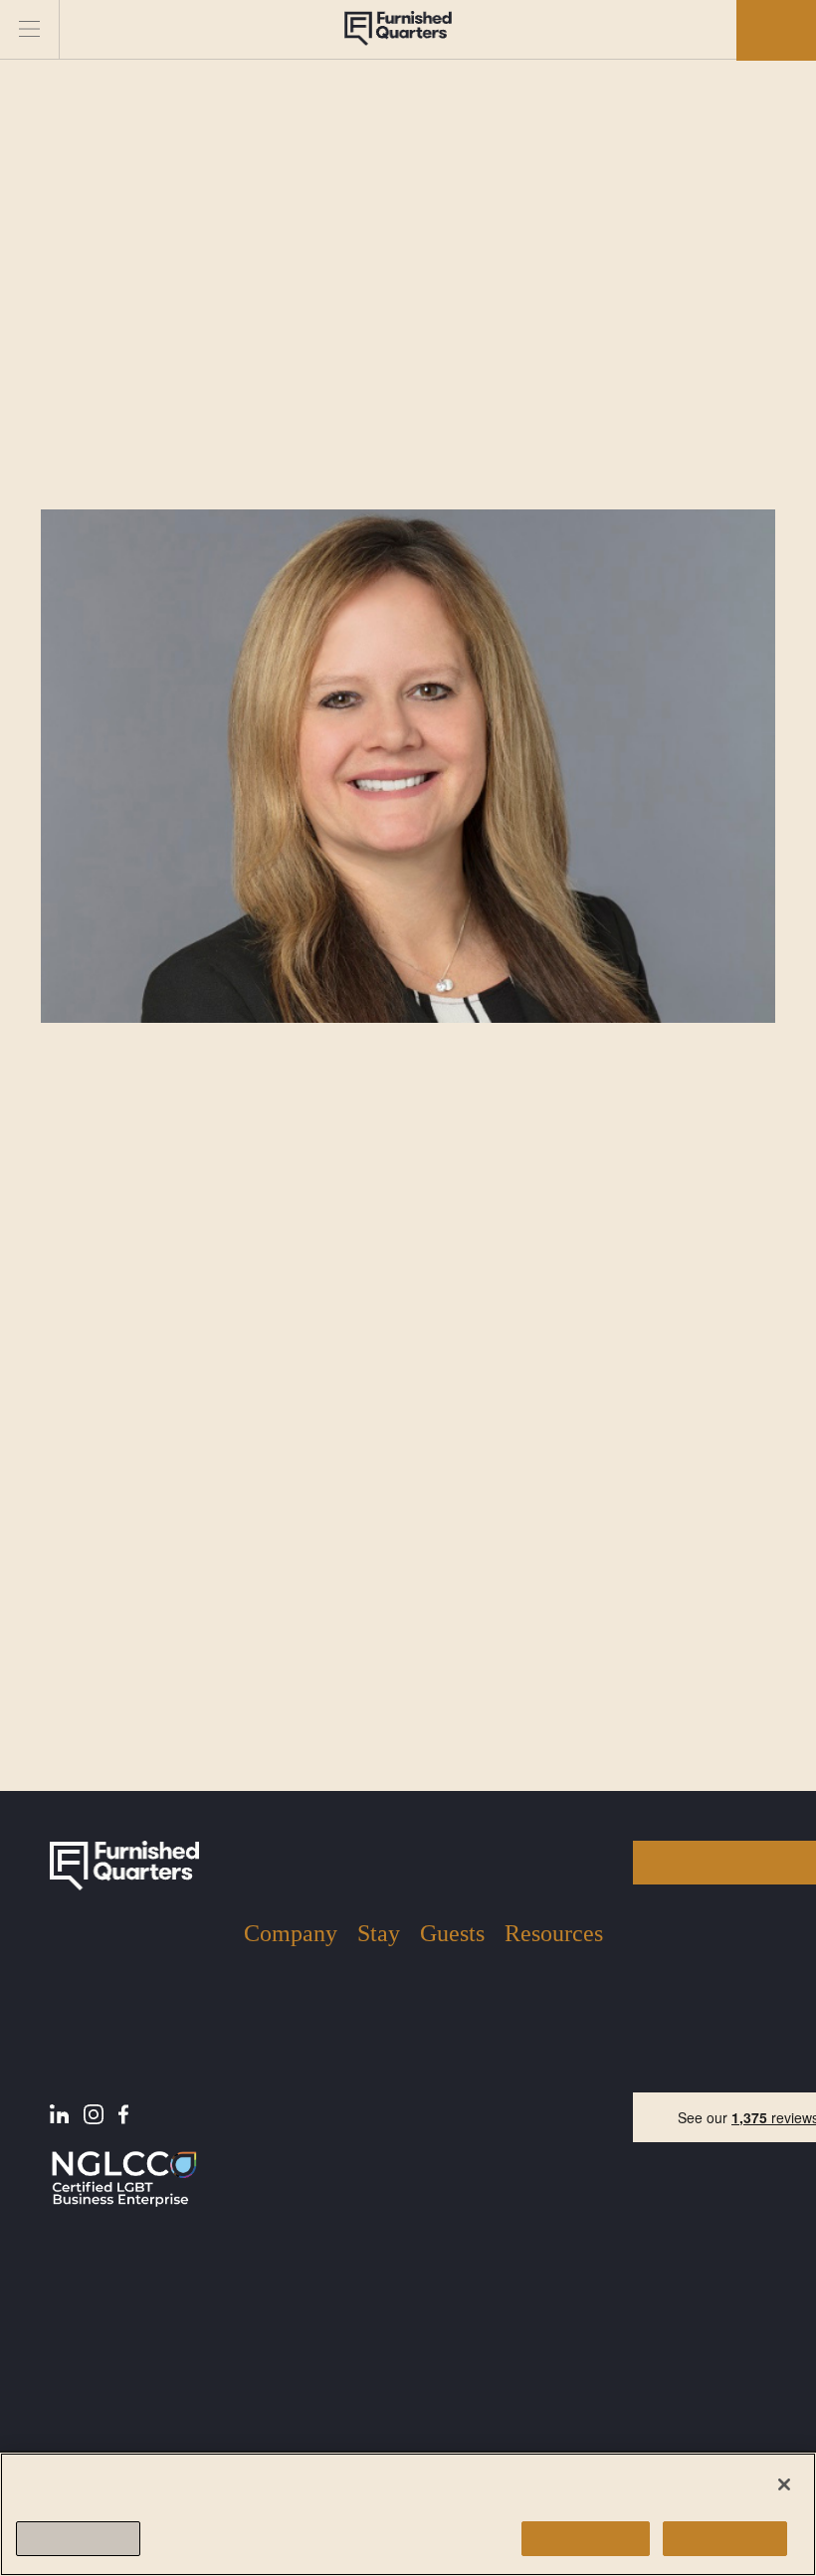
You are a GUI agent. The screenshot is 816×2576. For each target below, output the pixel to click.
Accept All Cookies (586, 2539)
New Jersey (377, 2076)
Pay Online (543, 2101)
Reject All (725, 2539)
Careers (272, 2166)
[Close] (784, 2484)
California (379, 2195)
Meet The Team (277, 2049)
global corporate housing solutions (296, 1376)
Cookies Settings (78, 2539)
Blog (520, 2011)
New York (374, 2019)
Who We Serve (273, 2097)
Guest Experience (451, 2028)
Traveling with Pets (451, 2093)
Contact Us (285, 2135)
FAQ (520, 2072)
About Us (277, 2011)
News (525, 2041)
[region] (408, 2514)
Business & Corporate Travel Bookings (378, 2350)
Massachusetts (376, 2140)
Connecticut (377, 2252)
